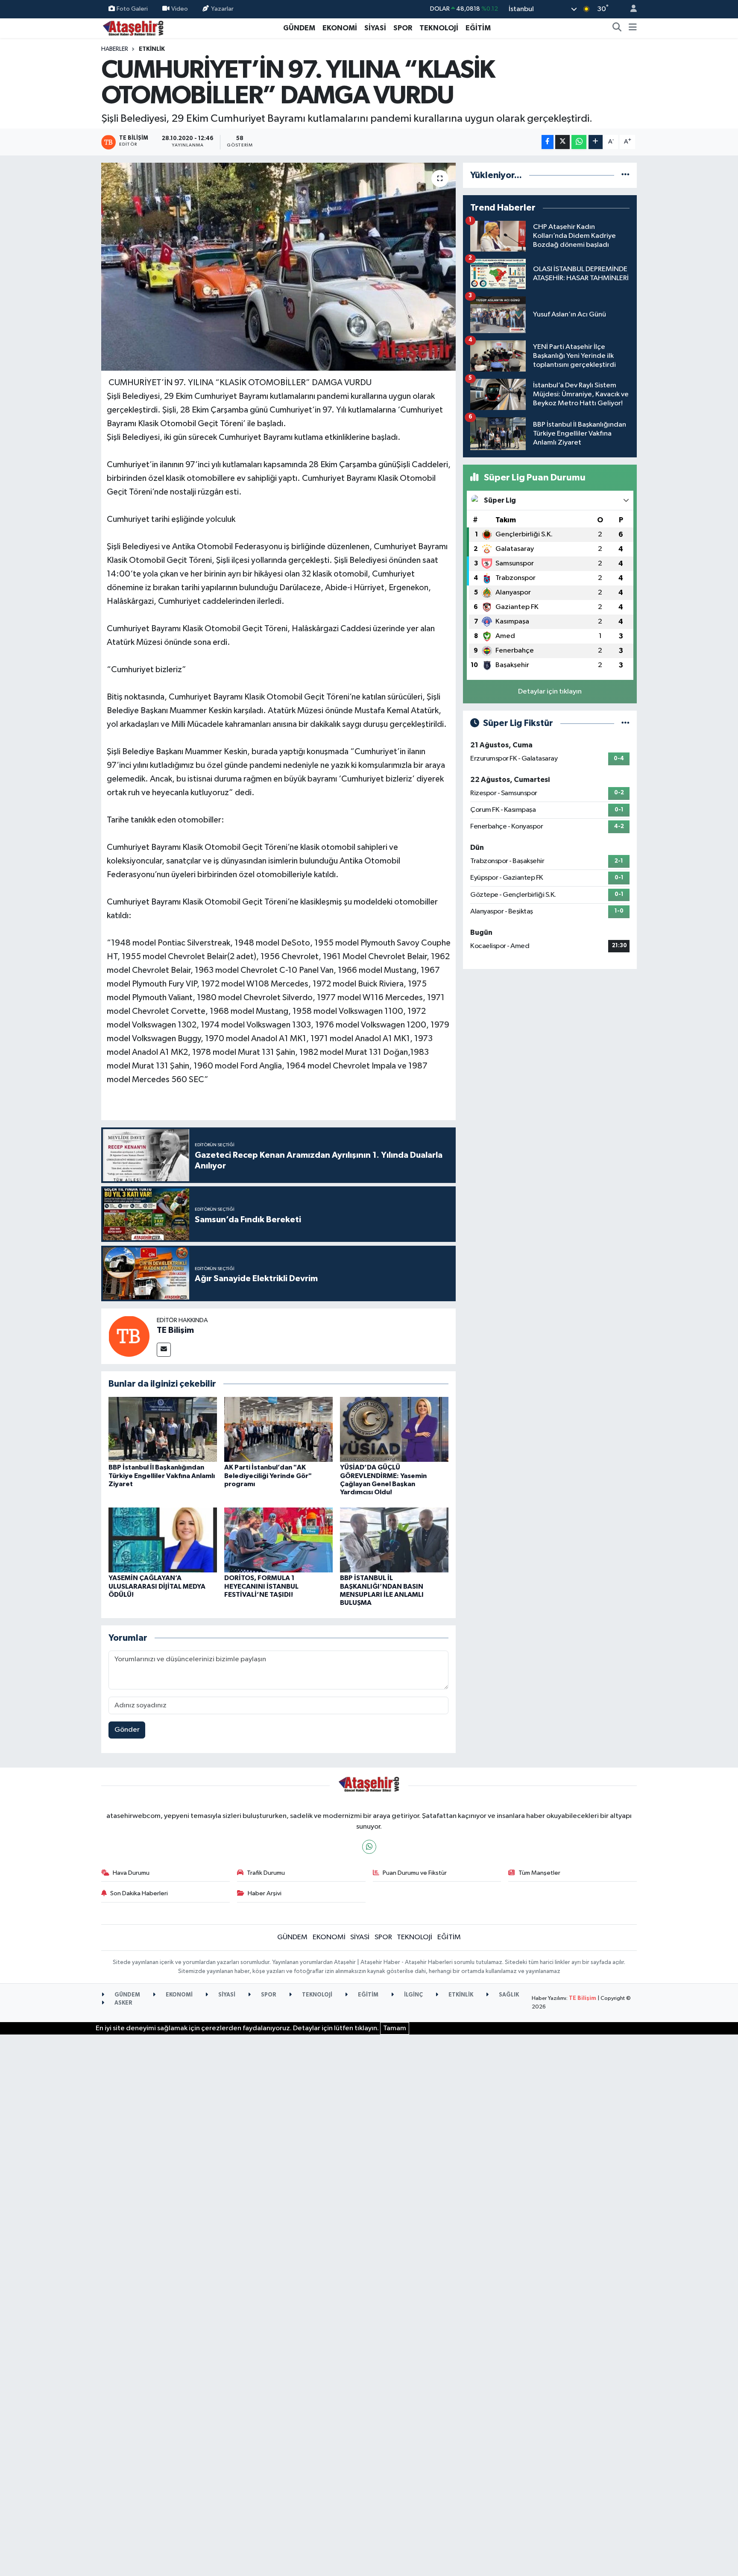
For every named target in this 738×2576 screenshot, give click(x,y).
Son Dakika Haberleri (139, 1893)
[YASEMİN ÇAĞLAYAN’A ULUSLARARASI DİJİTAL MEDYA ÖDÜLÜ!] (163, 1540)
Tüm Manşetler (539, 1873)
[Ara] (617, 28)
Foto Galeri (132, 9)
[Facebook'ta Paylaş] (548, 142)
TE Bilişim (175, 1330)
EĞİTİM (478, 28)
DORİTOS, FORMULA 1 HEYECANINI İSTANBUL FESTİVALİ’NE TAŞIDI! (261, 1586)
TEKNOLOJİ (439, 28)
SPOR (403, 28)
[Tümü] (625, 175)
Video (180, 9)
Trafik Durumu (266, 1873)
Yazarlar (222, 9)
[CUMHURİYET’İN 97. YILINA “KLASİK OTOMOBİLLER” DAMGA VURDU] (279, 267)
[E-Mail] (164, 1350)
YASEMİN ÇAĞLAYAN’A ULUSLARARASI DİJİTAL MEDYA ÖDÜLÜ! (157, 1586)
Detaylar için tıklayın (550, 692)
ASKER (123, 2003)
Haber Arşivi (265, 1893)
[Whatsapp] (369, 1847)
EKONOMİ (340, 28)
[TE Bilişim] (129, 1336)
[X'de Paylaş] (562, 142)
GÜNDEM (299, 28)
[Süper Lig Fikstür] (625, 723)
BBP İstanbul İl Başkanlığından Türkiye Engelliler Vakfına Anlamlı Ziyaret (162, 1475)
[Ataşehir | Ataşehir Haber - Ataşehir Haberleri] (133, 28)
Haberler (115, 49)
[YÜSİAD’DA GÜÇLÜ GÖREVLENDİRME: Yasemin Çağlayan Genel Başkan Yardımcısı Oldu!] (394, 1429)
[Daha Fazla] (596, 142)
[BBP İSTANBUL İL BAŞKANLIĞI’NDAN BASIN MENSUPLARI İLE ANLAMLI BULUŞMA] (394, 1540)
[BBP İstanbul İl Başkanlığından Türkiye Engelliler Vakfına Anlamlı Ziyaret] (163, 1429)
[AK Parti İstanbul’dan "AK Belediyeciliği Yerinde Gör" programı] (278, 1429)
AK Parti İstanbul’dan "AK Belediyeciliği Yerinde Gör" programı (268, 1475)
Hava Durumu (131, 1873)
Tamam (395, 2028)
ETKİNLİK (152, 49)
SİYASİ (375, 28)
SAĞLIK (508, 1995)
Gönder (127, 1730)
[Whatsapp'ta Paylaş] (579, 142)
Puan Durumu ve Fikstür (415, 1873)
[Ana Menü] (633, 28)
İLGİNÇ (413, 1995)
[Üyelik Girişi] (630, 9)
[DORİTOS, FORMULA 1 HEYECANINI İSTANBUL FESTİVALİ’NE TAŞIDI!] (278, 1540)
